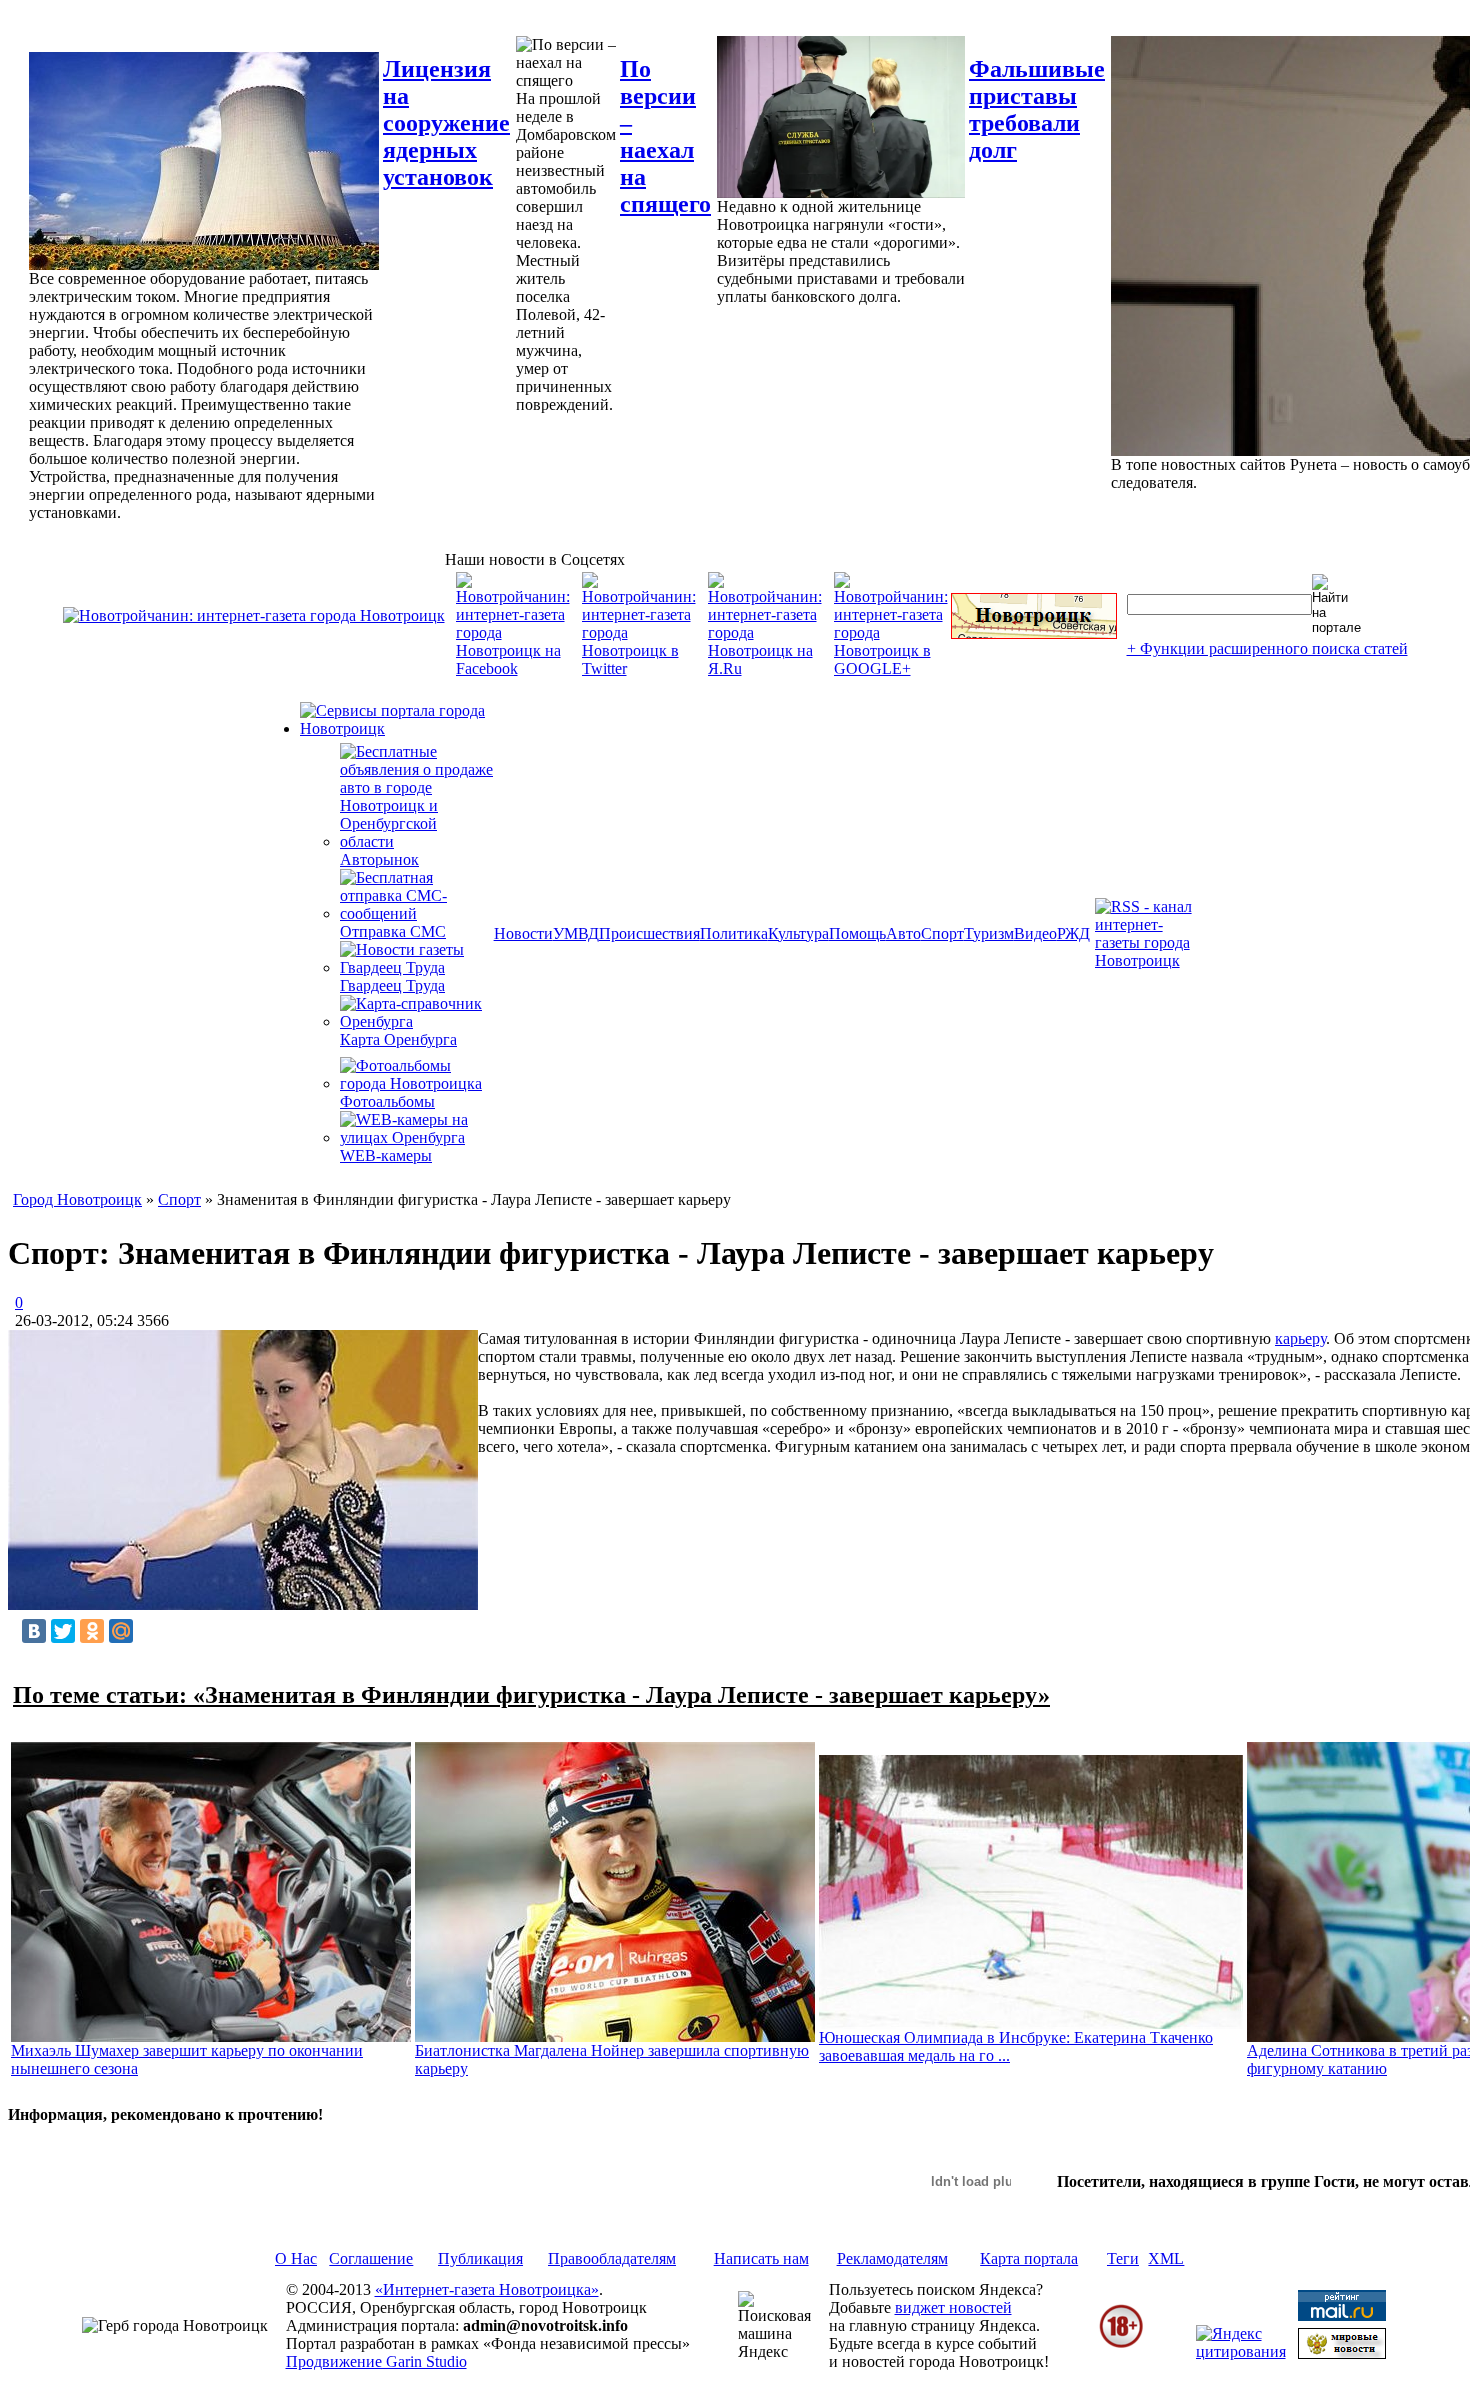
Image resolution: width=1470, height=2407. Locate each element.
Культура (798, 933)
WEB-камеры (386, 1155)
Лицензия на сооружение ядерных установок (446, 123)
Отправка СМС (393, 931)
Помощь (857, 933)
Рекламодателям (892, 2258)
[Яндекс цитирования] (1241, 2351)
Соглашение (371, 2258)
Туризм (989, 933)
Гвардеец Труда (392, 985)
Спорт (942, 933)
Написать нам (761, 2258)
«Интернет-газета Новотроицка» (487, 2289)
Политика (734, 933)
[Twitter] (63, 1631)
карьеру (1300, 1338)
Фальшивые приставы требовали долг (1037, 109)
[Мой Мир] (121, 1631)
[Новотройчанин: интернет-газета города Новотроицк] (254, 615)
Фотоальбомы (387, 1101)
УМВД (576, 933)
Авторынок (379, 859)
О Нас (296, 2258)
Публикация (480, 2258)
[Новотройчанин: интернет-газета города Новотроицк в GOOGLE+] (891, 668)
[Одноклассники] (92, 1631)
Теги (1123, 2258)
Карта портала (1029, 2258)
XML (1166, 2258)
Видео (1035, 933)
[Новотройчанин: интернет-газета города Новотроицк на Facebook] (513, 668)
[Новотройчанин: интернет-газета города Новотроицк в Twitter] (639, 668)
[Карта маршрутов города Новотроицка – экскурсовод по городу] (1034, 633)
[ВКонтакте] (34, 1631)
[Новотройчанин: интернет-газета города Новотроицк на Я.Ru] (765, 668)
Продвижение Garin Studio (376, 2361)
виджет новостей (953, 2307)
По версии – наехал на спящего (665, 136)
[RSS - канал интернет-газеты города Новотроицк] (1150, 960)
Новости (523, 933)
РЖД (1073, 933)
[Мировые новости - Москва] (1342, 2353)
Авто (903, 933)
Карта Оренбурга (398, 1039)
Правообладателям (612, 2258)
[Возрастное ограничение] (1121, 2344)
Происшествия (649, 933)
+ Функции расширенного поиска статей (1267, 648)
